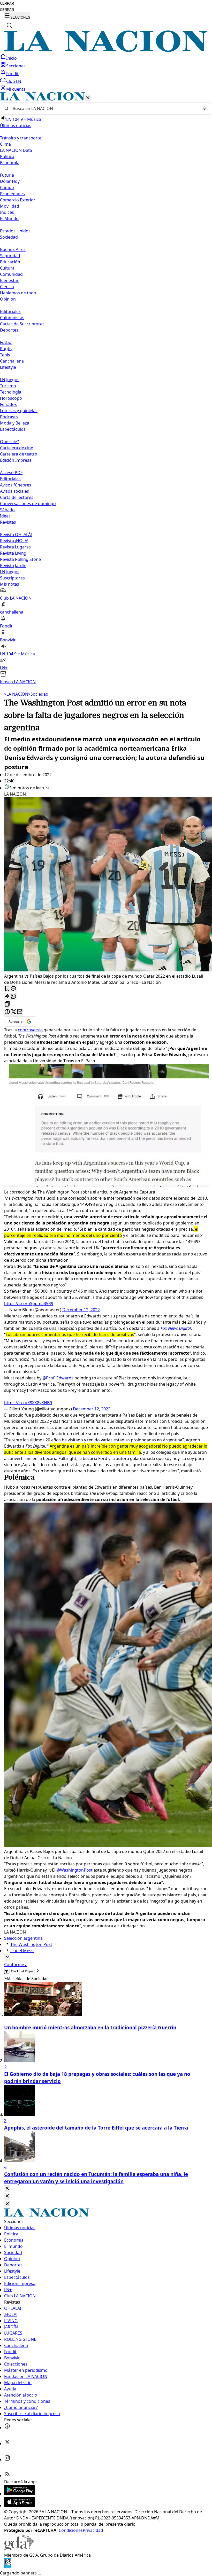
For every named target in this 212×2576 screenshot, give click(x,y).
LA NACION (16, 694)
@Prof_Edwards (58, 1378)
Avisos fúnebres (16, 485)
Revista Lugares (15, 547)
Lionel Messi (22, 1951)
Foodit (12, 74)
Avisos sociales (14, 491)
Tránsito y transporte (21, 138)
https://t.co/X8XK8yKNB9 (28, 1403)
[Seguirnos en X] (7, 2444)
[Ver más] (7, 1957)
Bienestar (9, 280)
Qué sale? (9, 442)
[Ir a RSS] (7, 2476)
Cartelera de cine (17, 448)
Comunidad (11, 274)
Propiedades (12, 194)
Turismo (8, 386)
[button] (106, 388)
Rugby (6, 349)
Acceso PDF (11, 473)
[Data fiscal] (8, 2567)
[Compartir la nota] (7, 997)
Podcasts (9, 417)
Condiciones (71, 2530)
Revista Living (13, 553)
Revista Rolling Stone (20, 559)
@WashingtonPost (74, 1870)
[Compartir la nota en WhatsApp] (13, 997)
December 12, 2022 (81, 1310)
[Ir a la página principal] (106, 50)
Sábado (7, 510)
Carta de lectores (17, 497)
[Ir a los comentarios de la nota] (13, 989)
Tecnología (11, 392)
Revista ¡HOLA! (14, 541)
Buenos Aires (13, 249)
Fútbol (6, 342)
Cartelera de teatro (19, 454)
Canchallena (12, 361)
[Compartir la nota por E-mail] (20, 1012)
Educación (10, 262)
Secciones (16, 66)
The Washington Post (31, 1944)
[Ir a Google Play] (20, 2494)
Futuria (7, 175)
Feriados (8, 404)
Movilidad (10, 206)
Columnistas (12, 318)
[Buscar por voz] (205, 108)
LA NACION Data (16, 150)
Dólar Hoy (10, 181)
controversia (31, 1030)
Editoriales (10, 311)
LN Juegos (10, 380)
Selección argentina (23, 1938)
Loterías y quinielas (19, 411)
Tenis (5, 355)
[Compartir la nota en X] (13, 1012)
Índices (7, 212)
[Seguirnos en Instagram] (7, 2460)
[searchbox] (104, 108)
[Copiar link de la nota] (7, 1004)
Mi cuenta (16, 89)
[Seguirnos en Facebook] (7, 2428)
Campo (7, 187)
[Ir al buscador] (9, 25)
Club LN (14, 81)
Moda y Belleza (15, 423)
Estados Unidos (15, 231)
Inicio (12, 58)
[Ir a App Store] (20, 2506)
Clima (5, 144)
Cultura (7, 268)
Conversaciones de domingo (28, 504)
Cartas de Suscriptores (22, 324)
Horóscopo (11, 398)
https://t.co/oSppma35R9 (29, 1303)
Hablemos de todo (18, 293)
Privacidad (93, 2530)
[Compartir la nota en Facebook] (7, 1012)
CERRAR (7, 3)
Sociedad (38, 694)
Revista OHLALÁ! (16, 535)
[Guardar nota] (7, 989)
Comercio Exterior (18, 200)
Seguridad (10, 256)
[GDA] (19, 2549)
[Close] (7, 2189)
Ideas (5, 516)
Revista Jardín (13, 566)
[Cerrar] (88, 98)
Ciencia (7, 287)
